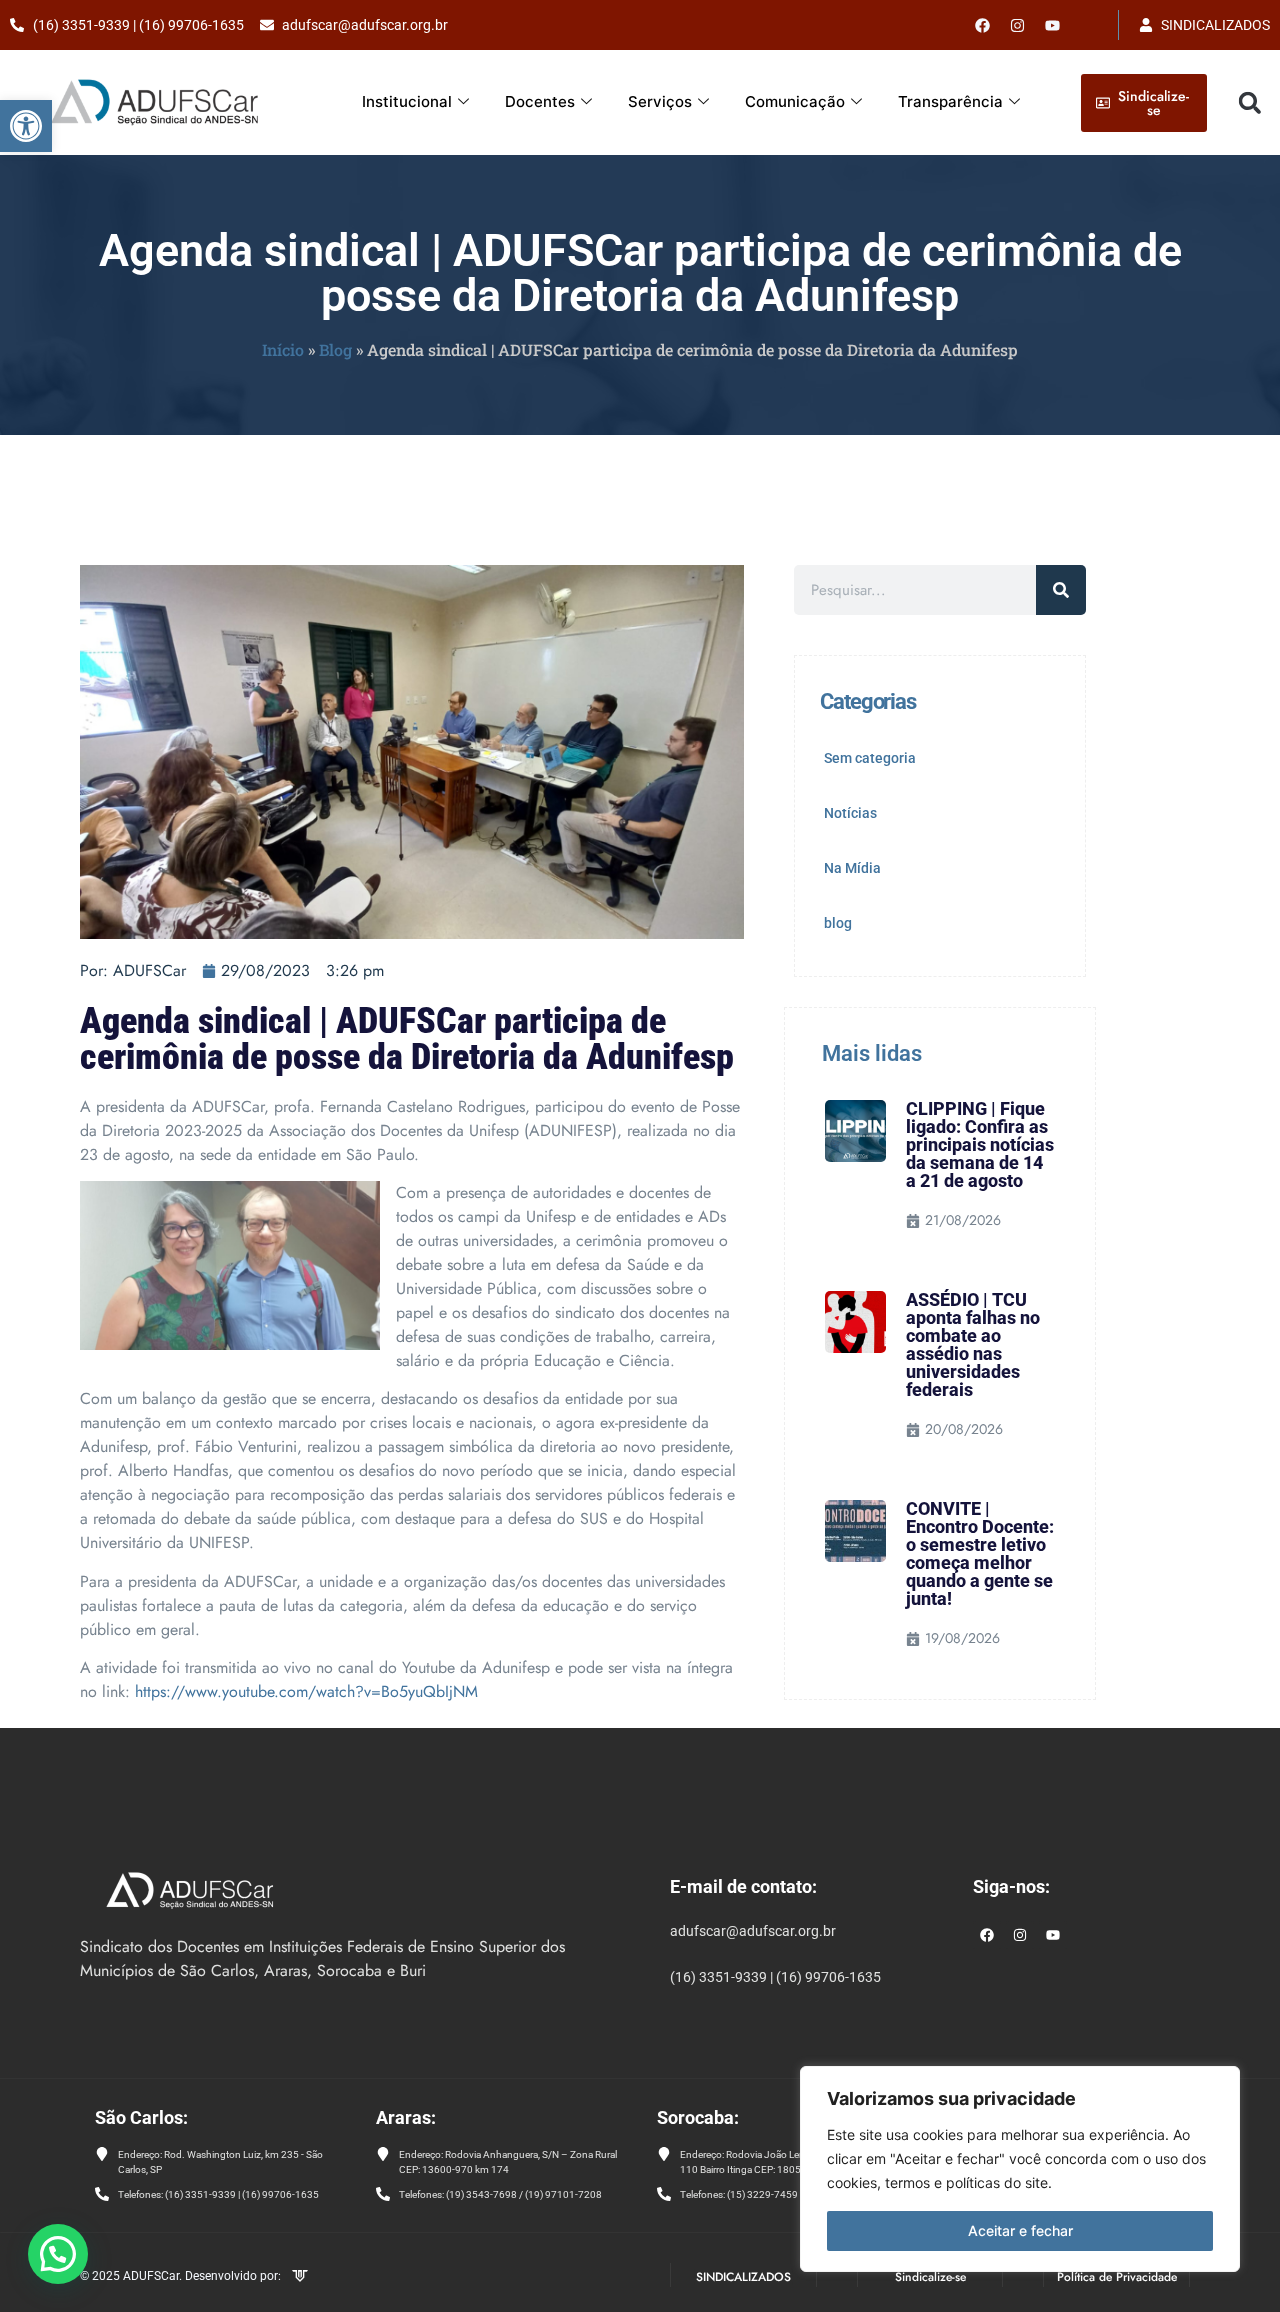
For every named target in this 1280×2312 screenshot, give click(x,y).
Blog (335, 349)
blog (838, 923)
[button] (26, 126)
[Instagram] (1020, 1935)
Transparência (950, 101)
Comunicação (795, 101)
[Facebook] (983, 25)
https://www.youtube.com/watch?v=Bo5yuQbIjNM (306, 1691)
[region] (1020, 2169)
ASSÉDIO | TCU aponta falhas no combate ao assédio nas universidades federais (973, 1344)
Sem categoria (870, 758)
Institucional (407, 101)
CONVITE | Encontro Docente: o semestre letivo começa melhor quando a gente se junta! (980, 1553)
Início (283, 349)
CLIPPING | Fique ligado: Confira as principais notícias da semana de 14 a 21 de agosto (980, 1144)
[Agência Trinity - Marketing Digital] (300, 2278)
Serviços (660, 101)
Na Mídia (852, 868)
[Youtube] (1053, 25)
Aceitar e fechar (1020, 2230)
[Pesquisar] (1061, 590)
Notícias (850, 813)
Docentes (540, 101)
